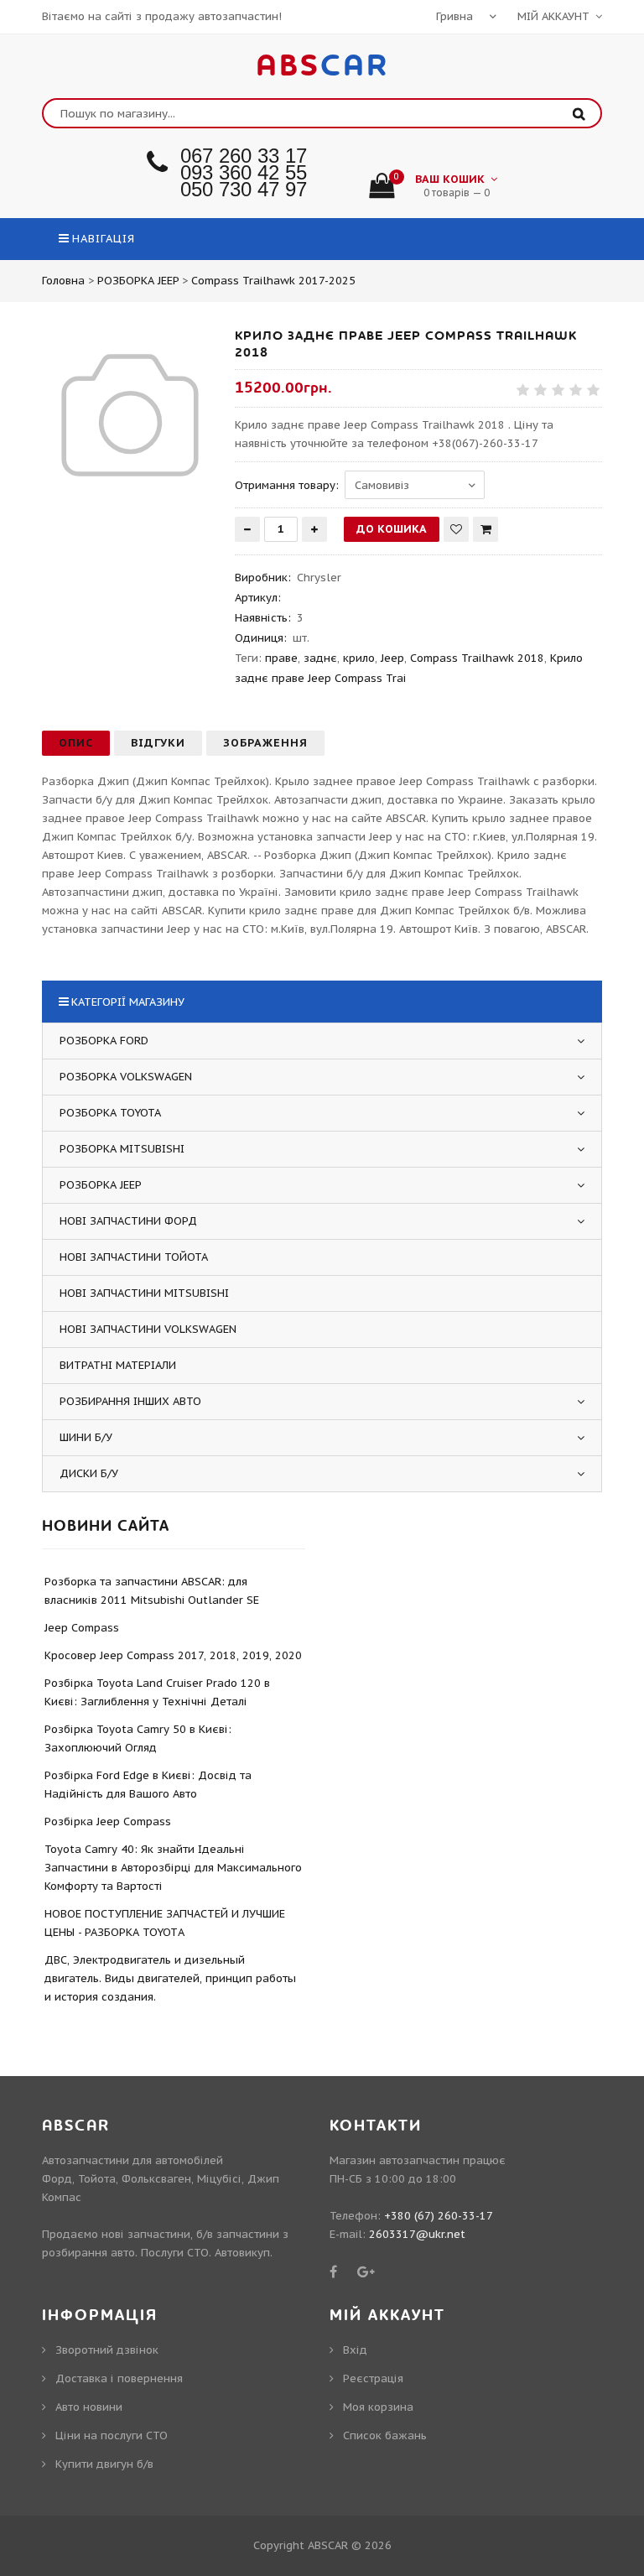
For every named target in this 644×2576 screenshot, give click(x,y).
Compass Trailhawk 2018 (477, 658)
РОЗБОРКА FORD (104, 1041)
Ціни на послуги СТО (112, 2435)
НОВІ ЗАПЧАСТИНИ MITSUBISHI (144, 1293)
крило (359, 658)
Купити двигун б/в (104, 2464)
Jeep (392, 658)
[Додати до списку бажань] (456, 529)
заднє (320, 658)
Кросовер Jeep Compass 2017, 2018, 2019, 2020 (173, 1655)
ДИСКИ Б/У (89, 1473)
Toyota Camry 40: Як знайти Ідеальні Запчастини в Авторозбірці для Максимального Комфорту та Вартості (173, 1868)
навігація (104, 239)
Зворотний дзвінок (107, 2350)
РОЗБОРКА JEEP (101, 1185)
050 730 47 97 (244, 189)
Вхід (355, 2350)
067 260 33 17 (244, 156)
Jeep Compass (82, 1628)
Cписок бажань (385, 2435)
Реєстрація (373, 2378)
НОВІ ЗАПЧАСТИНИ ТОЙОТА (134, 1257)
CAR (322, 66)
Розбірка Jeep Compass (108, 1821)
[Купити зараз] (486, 529)
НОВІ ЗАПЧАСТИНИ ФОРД (128, 1221)
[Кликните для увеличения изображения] (130, 415)
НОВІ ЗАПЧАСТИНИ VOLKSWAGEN (148, 1329)
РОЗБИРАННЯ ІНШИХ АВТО (130, 1401)
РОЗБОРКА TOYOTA (110, 1113)
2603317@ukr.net (417, 2234)
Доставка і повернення (119, 2378)
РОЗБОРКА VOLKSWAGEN (126, 1077)
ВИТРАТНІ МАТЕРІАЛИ (118, 1365)
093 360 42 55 (244, 172)
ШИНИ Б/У (86, 1437)
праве (281, 658)
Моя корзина (378, 2407)
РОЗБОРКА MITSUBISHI (122, 1149)
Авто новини (89, 2407)
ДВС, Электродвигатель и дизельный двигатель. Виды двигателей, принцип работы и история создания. (170, 1978)
